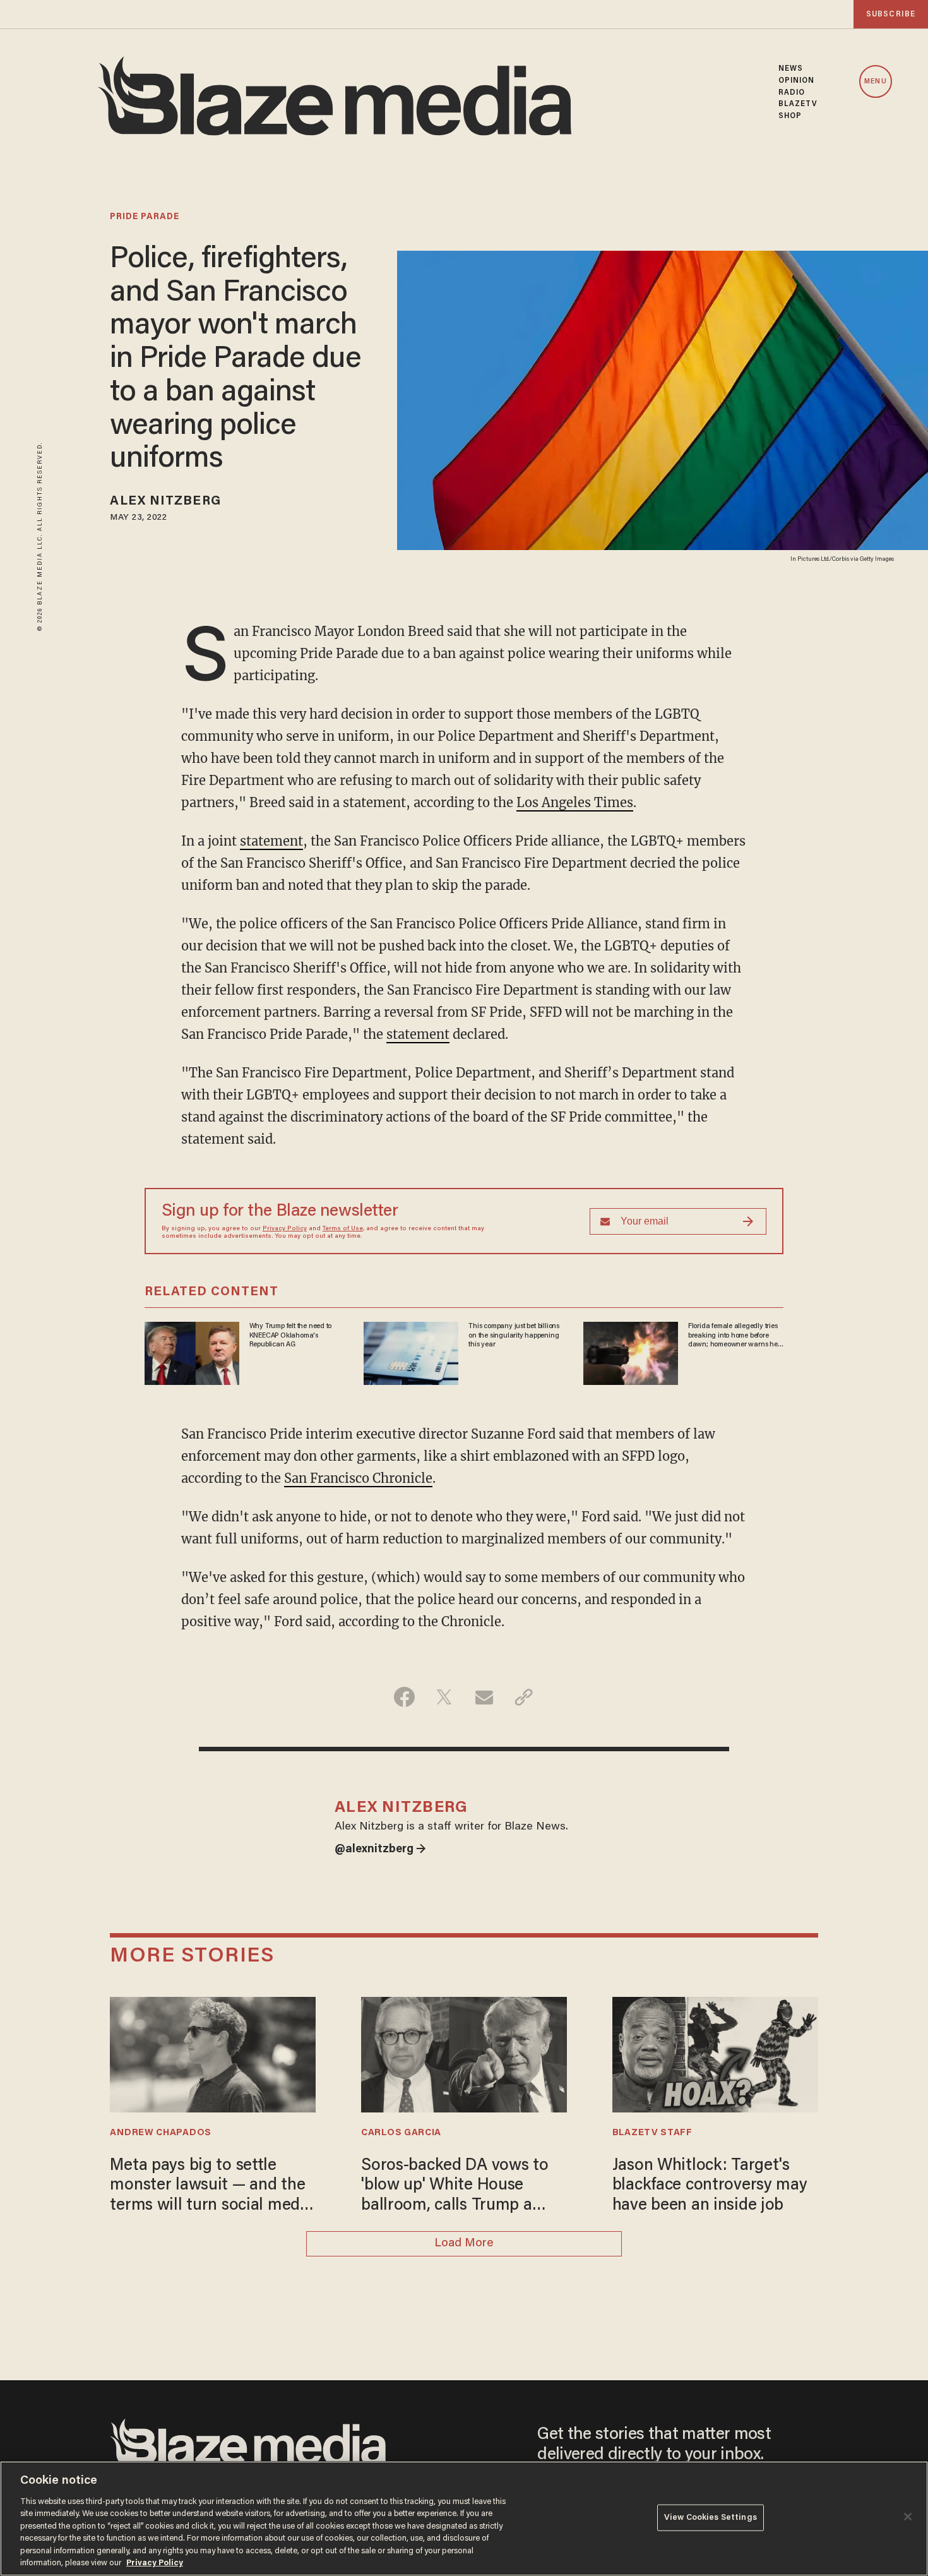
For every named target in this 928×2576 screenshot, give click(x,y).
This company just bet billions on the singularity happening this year (514, 1335)
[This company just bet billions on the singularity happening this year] (411, 1352)
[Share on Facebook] (404, 1697)
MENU (875, 82)
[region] (464, 2519)
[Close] (908, 2517)
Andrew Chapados (160, 2133)
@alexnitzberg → (380, 1850)
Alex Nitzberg (165, 501)
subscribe (891, 14)
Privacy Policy (285, 1229)
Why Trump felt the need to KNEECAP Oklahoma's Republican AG (291, 1335)
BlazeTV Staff (652, 2133)
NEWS (791, 69)
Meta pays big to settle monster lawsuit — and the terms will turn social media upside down (211, 2187)
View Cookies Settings (711, 2518)
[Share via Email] (484, 1697)
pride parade (145, 217)
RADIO (792, 93)
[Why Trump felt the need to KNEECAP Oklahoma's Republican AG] (192, 1352)
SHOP (790, 116)
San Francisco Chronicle (358, 1478)
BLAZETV (798, 104)
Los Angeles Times (575, 802)
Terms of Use (343, 1229)
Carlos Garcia (401, 2133)
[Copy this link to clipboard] (524, 1697)
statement (271, 841)
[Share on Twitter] (444, 1697)
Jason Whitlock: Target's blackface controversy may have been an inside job (710, 2186)
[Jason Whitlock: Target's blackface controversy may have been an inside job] (715, 2053)
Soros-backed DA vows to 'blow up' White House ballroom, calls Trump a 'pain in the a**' (455, 2187)
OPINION (797, 81)
